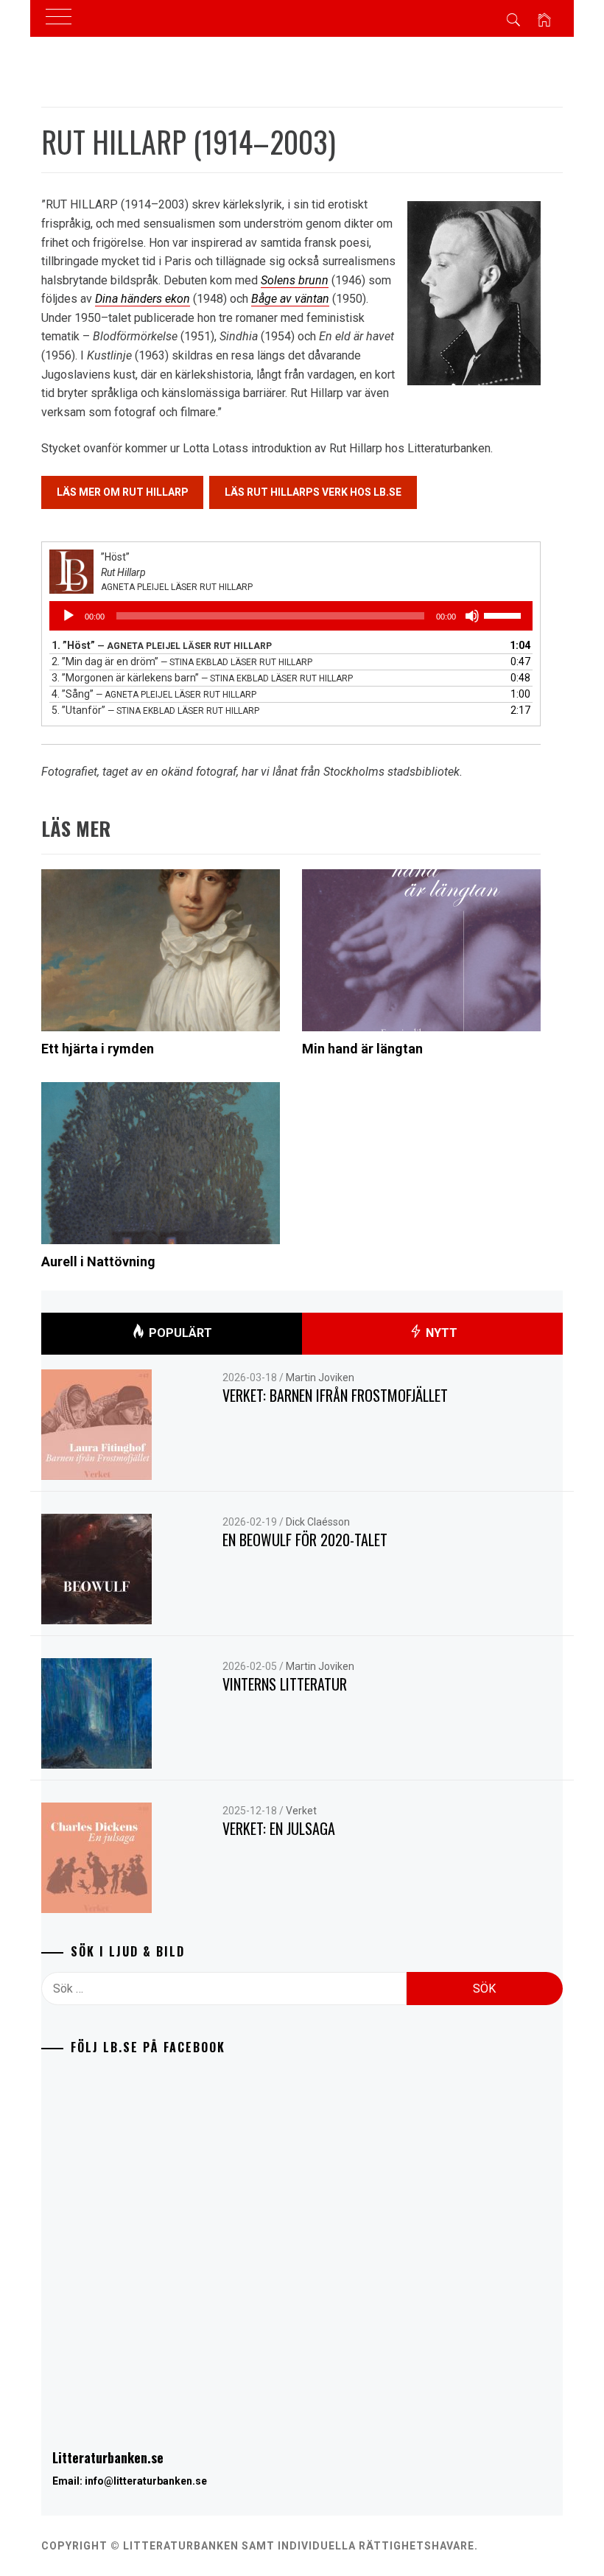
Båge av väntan (290, 299)
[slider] (505, 614)
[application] (291, 616)
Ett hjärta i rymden (98, 1049)
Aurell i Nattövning (98, 1261)
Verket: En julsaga (279, 1828)
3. (202, 678)
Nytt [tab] (440, 1333)
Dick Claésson (318, 1522)
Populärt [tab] (179, 1333)
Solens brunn (295, 280)
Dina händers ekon (143, 299)
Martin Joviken (320, 1378)
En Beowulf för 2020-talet (305, 1540)
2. (182, 661)
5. (155, 710)
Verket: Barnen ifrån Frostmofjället (335, 1395)
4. (154, 694)
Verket (301, 1811)
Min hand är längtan (362, 1049)
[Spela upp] (69, 616)
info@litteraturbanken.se (146, 2481)
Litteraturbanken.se (108, 2457)
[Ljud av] (472, 616)
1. (162, 645)
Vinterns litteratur (285, 1684)
